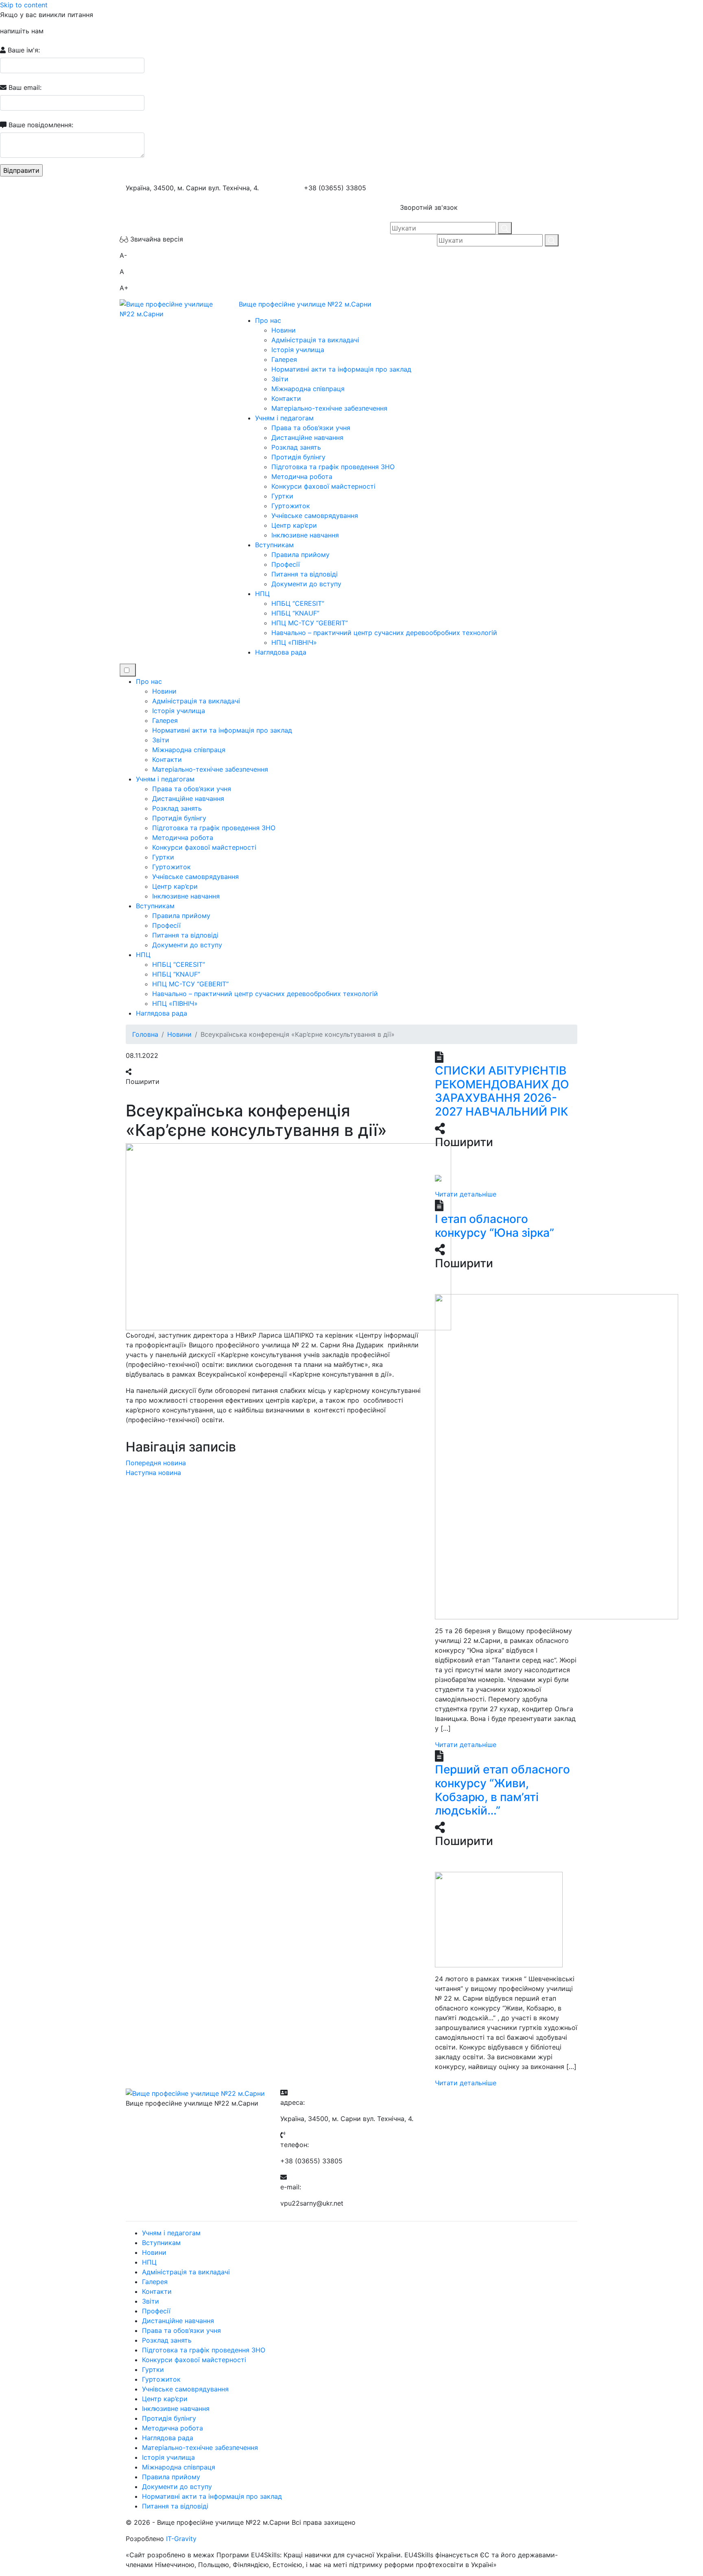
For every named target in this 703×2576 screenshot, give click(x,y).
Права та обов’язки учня (311, 428)
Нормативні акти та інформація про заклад (341, 369)
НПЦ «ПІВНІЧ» (294, 642)
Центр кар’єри (294, 525)
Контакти (286, 398)
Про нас (268, 320)
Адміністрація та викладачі (315, 340)
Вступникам (274, 545)
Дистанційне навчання (307, 437)
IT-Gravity (181, 2539)
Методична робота (302, 476)
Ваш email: (24, 87)
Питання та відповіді (305, 574)
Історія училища (298, 350)
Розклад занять (296, 447)
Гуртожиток (291, 506)
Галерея (284, 359)
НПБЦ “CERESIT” (298, 603)
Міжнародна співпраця (308, 389)
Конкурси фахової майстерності (323, 486)
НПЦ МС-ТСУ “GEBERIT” (310, 623)
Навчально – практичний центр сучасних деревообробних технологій (384, 633)
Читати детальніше (466, 1194)
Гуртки (282, 496)
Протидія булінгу (298, 457)
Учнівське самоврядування (315, 516)
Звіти (280, 379)
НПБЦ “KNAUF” (295, 613)
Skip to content (24, 5)
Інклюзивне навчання (305, 535)
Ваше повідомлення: (40, 125)
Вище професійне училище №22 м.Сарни (305, 304)
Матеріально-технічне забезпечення (329, 408)
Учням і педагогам (284, 418)
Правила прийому (300, 555)
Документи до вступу (306, 584)
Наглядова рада (281, 652)
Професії (286, 564)
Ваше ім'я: (23, 50)
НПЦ (262, 594)
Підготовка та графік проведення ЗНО (333, 467)
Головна (145, 1034)
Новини (284, 330)
